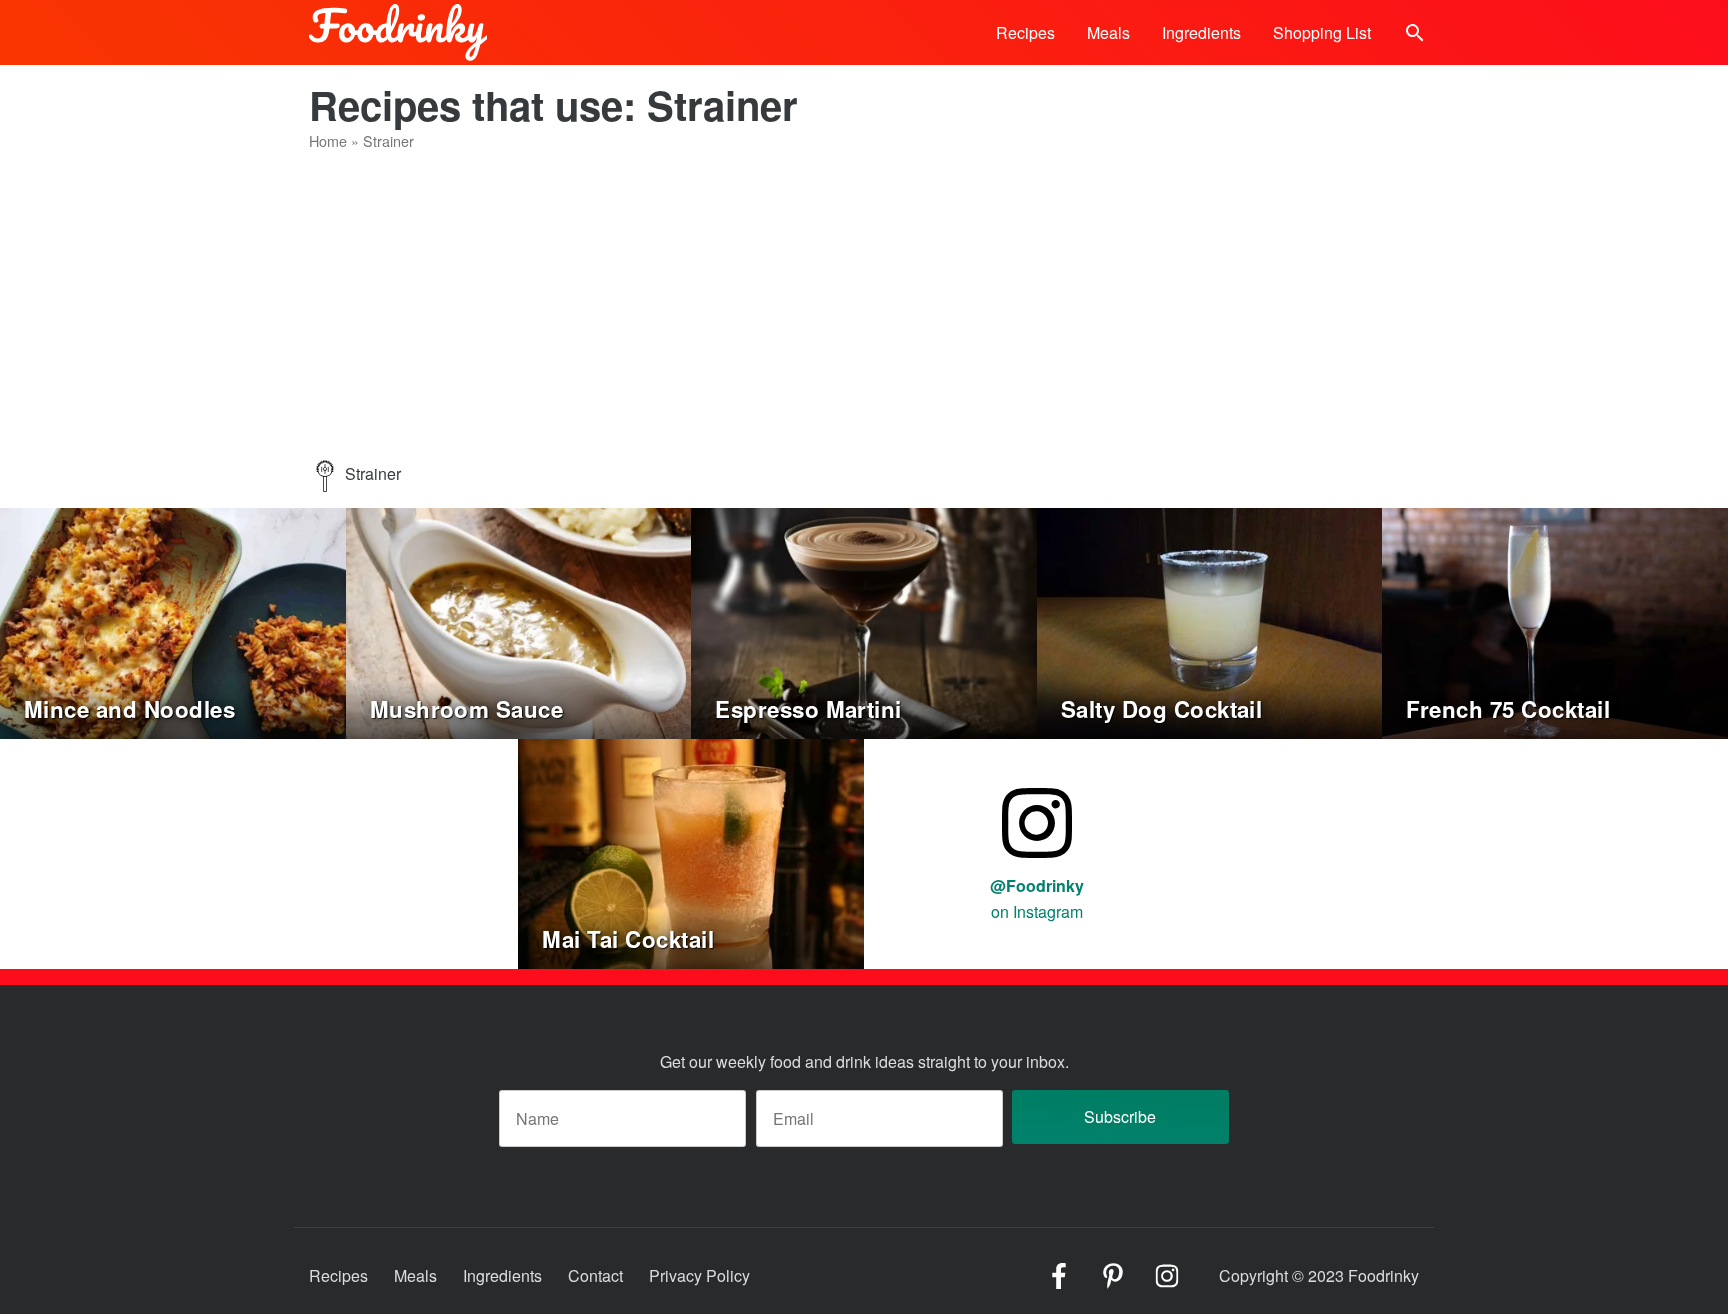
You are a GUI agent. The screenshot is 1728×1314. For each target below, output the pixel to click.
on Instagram (1037, 898)
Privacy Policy (699, 1275)
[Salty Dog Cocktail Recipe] (1210, 621)
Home (328, 140)
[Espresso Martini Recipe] (864, 621)
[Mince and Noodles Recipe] (173, 621)
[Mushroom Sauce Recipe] (519, 621)
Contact (595, 1275)
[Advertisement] (864, 310)
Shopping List (1322, 32)
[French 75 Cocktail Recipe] (1555, 621)
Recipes (1025, 32)
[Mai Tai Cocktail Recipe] (691, 851)
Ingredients (1201, 32)
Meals (1108, 32)
